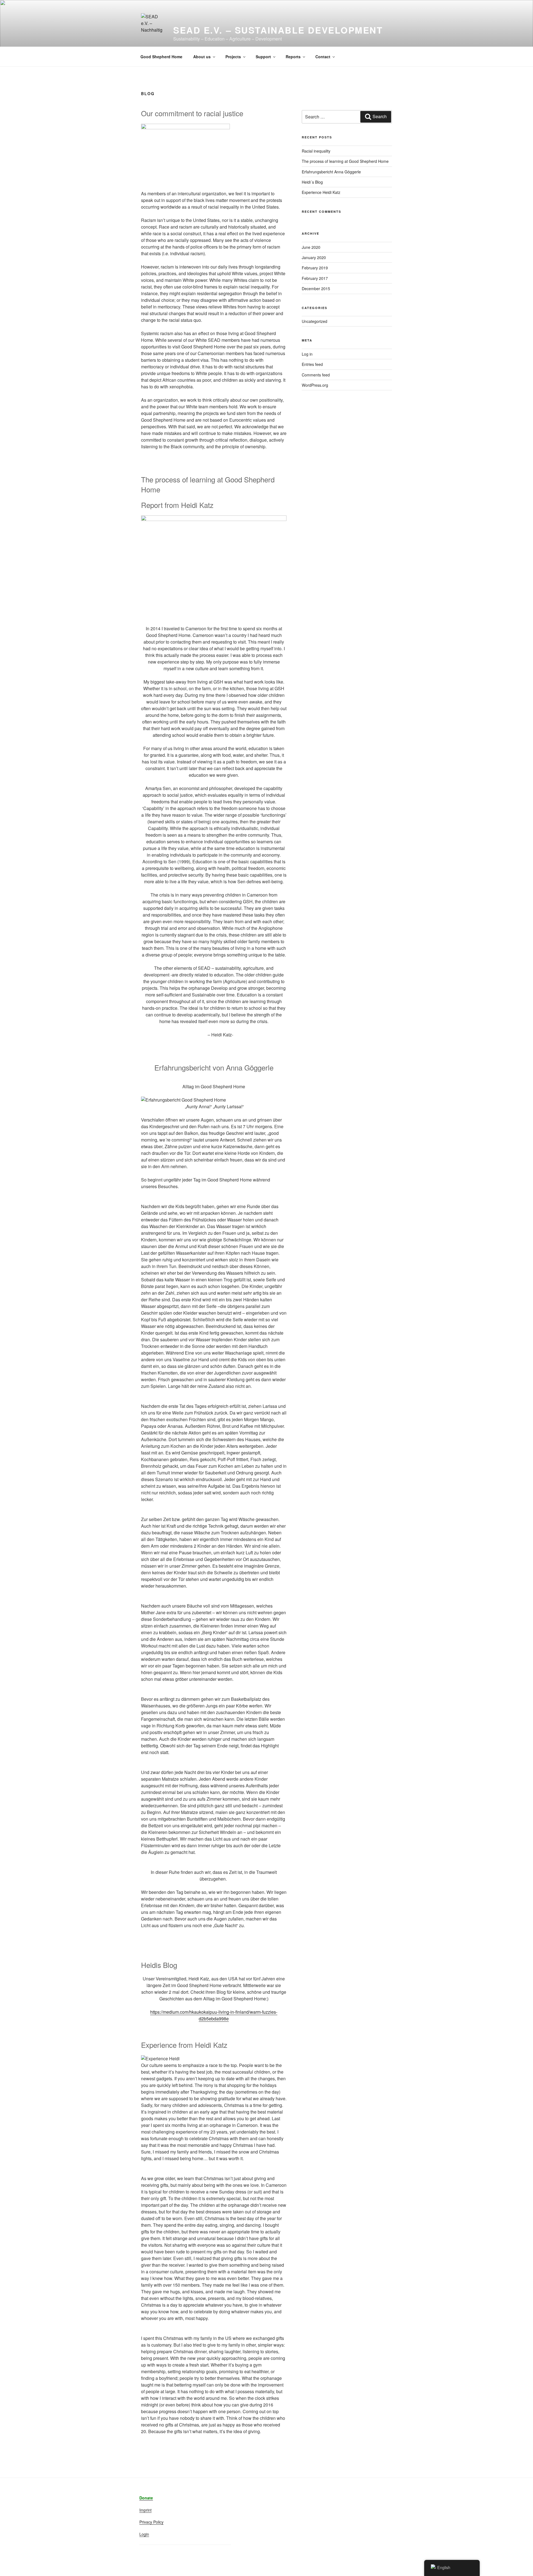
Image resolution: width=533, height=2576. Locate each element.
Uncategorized (315, 321)
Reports (293, 57)
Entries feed (312, 364)
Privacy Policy (151, 2522)
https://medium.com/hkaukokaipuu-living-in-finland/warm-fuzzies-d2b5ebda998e (214, 2015)
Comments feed (316, 375)
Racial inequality (316, 151)
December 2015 (316, 289)
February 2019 (315, 268)
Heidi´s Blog (312, 182)
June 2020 (311, 247)
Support (263, 57)
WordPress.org (315, 385)
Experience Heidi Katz (321, 192)
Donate (146, 2498)
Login (144, 2534)
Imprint (145, 2510)
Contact (323, 57)
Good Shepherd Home (161, 57)
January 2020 (314, 257)
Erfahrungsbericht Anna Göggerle (331, 172)
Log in (307, 354)
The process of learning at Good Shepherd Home (345, 161)
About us (202, 57)
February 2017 (315, 278)
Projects (233, 57)
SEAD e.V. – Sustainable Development (278, 30)
